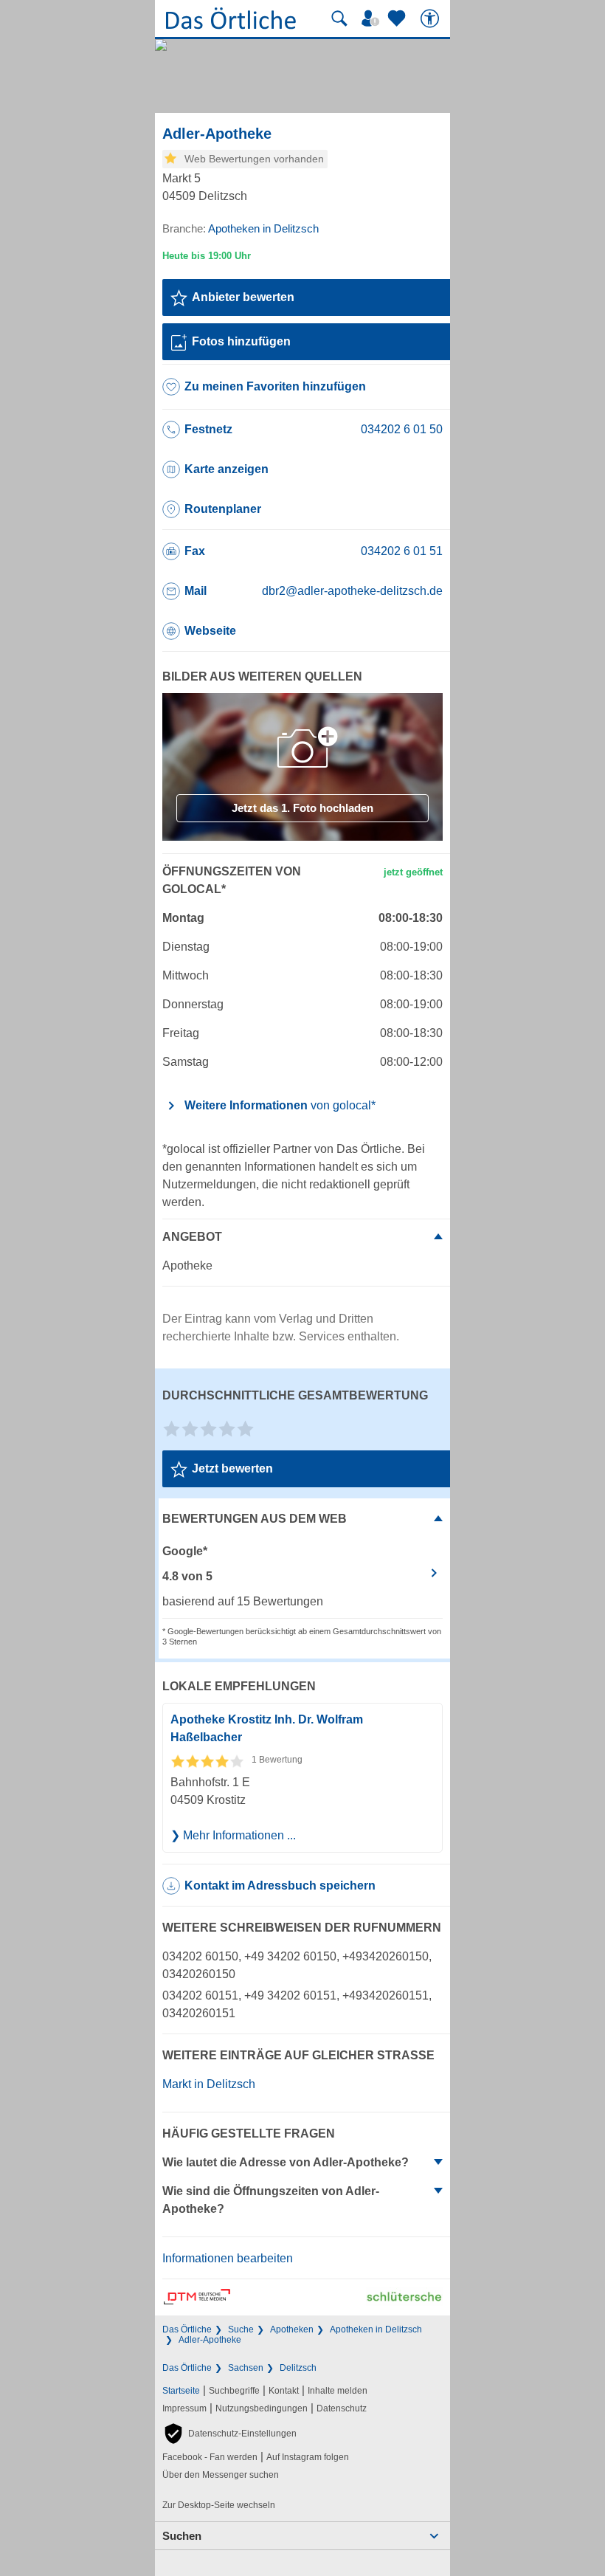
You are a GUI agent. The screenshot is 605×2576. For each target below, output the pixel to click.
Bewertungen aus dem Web (255, 1519)
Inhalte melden (338, 2391)
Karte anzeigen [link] (227, 469)
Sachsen (246, 2368)
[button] (229, 2434)
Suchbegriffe (234, 2391)
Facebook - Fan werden (210, 2457)
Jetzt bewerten (232, 1468)
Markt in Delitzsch (209, 2084)
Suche (241, 2329)
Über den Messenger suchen (221, 2475)
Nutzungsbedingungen (262, 2408)
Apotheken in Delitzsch (376, 2329)
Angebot (192, 1237)
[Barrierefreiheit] (432, 18)
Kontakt (284, 2391)
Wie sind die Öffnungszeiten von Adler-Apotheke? (271, 2200)
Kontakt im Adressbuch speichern (280, 1885)
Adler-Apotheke (210, 2340)
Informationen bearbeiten (228, 2258)
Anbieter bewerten (243, 297)
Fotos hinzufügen (241, 341)
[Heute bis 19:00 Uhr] (207, 256)
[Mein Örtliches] (373, 18)
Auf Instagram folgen (308, 2457)
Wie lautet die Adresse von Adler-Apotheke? (286, 2162)
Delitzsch (298, 2368)
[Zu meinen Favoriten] (398, 18)
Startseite (181, 2391)
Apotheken (292, 2329)
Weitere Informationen (280, 1105)
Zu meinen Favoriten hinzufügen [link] (275, 386)
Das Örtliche (187, 2329)
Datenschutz (342, 2408)
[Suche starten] (339, 18)
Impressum (184, 2408)
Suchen (182, 2536)
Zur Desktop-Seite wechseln (219, 2505)
